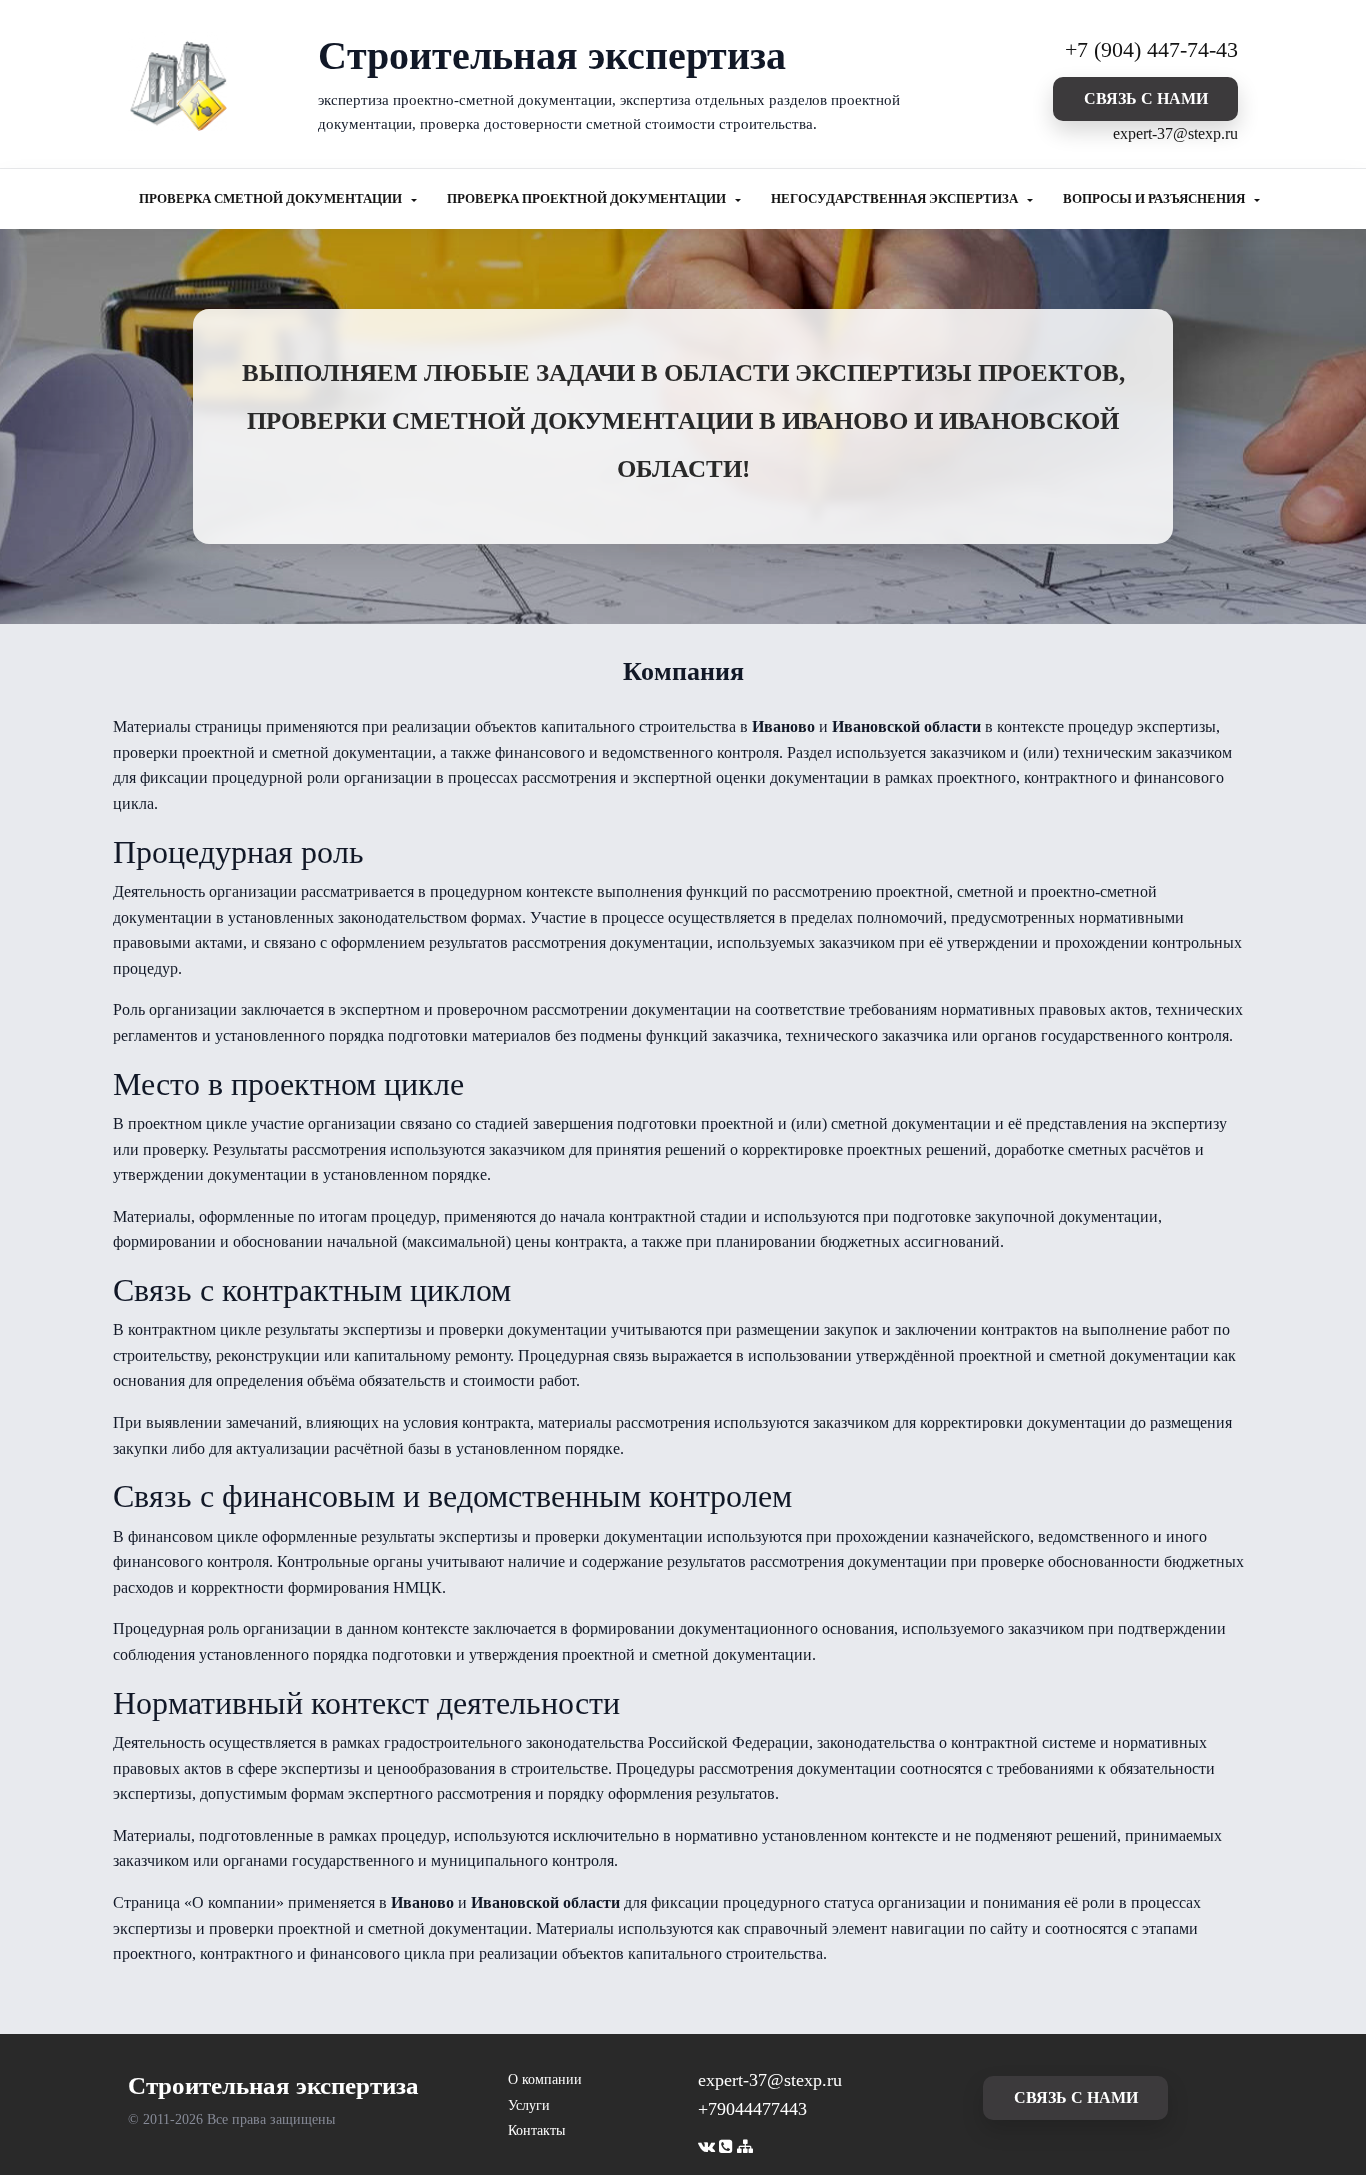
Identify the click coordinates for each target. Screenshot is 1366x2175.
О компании (545, 2079)
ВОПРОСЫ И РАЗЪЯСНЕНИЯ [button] (1155, 199)
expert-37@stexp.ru (1175, 133)
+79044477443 (752, 2109)
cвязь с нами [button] (1146, 98)
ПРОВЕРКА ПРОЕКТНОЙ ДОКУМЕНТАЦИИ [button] (588, 199)
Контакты (536, 2130)
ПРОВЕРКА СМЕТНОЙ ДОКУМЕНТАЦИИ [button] (272, 199)
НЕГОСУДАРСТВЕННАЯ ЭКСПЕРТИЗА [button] (896, 199)
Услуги (529, 2105)
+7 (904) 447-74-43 (1151, 49)
